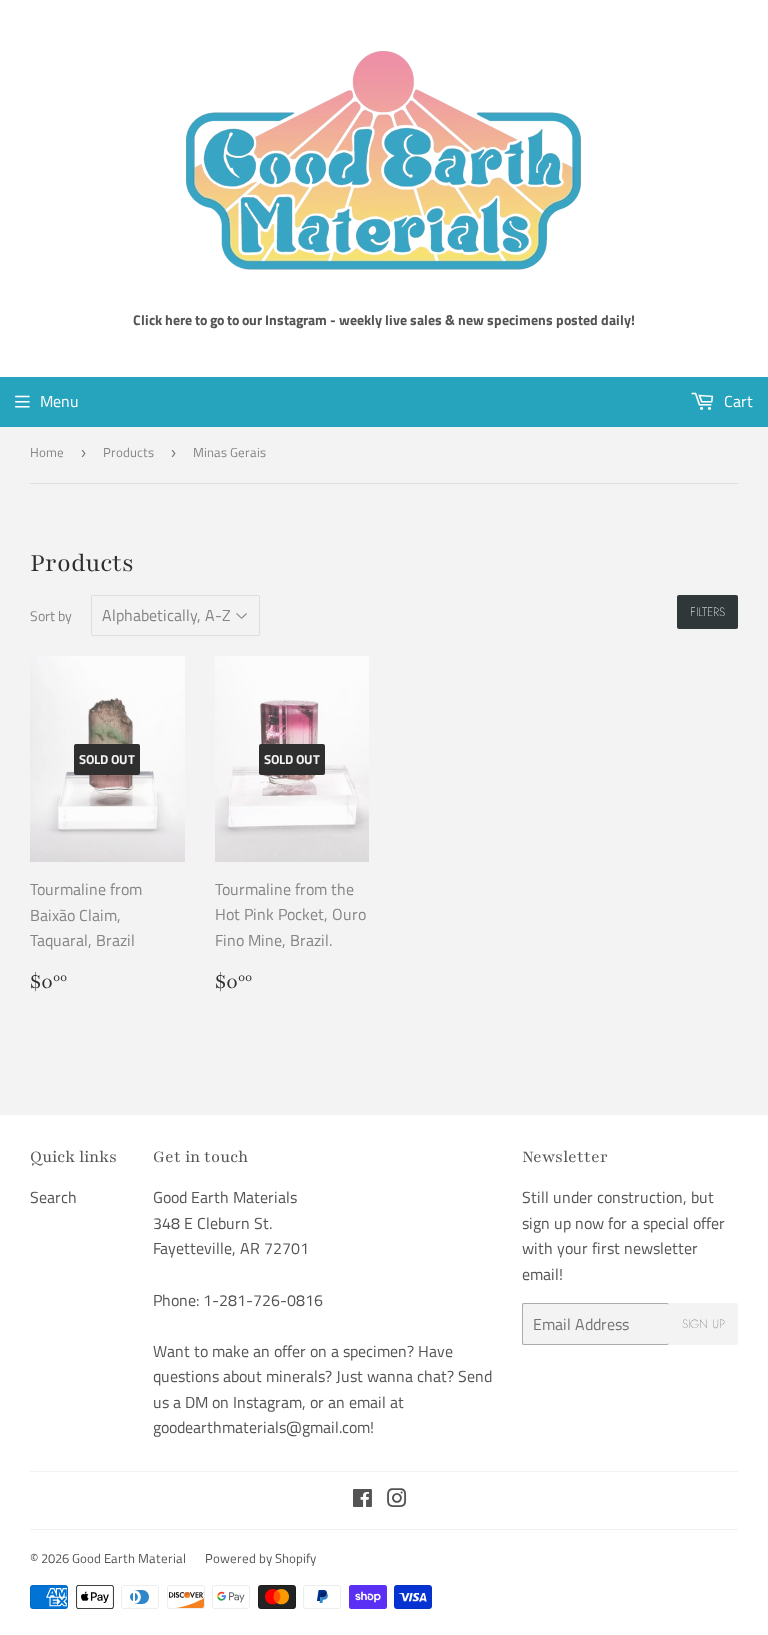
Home (47, 452)
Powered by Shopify (260, 1558)
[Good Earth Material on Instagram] (397, 1500)
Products (128, 452)
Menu (59, 401)
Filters (707, 612)
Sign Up (703, 1324)
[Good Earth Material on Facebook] (362, 1500)
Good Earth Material (129, 1558)
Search (53, 1197)
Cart (736, 401)
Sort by (51, 615)
